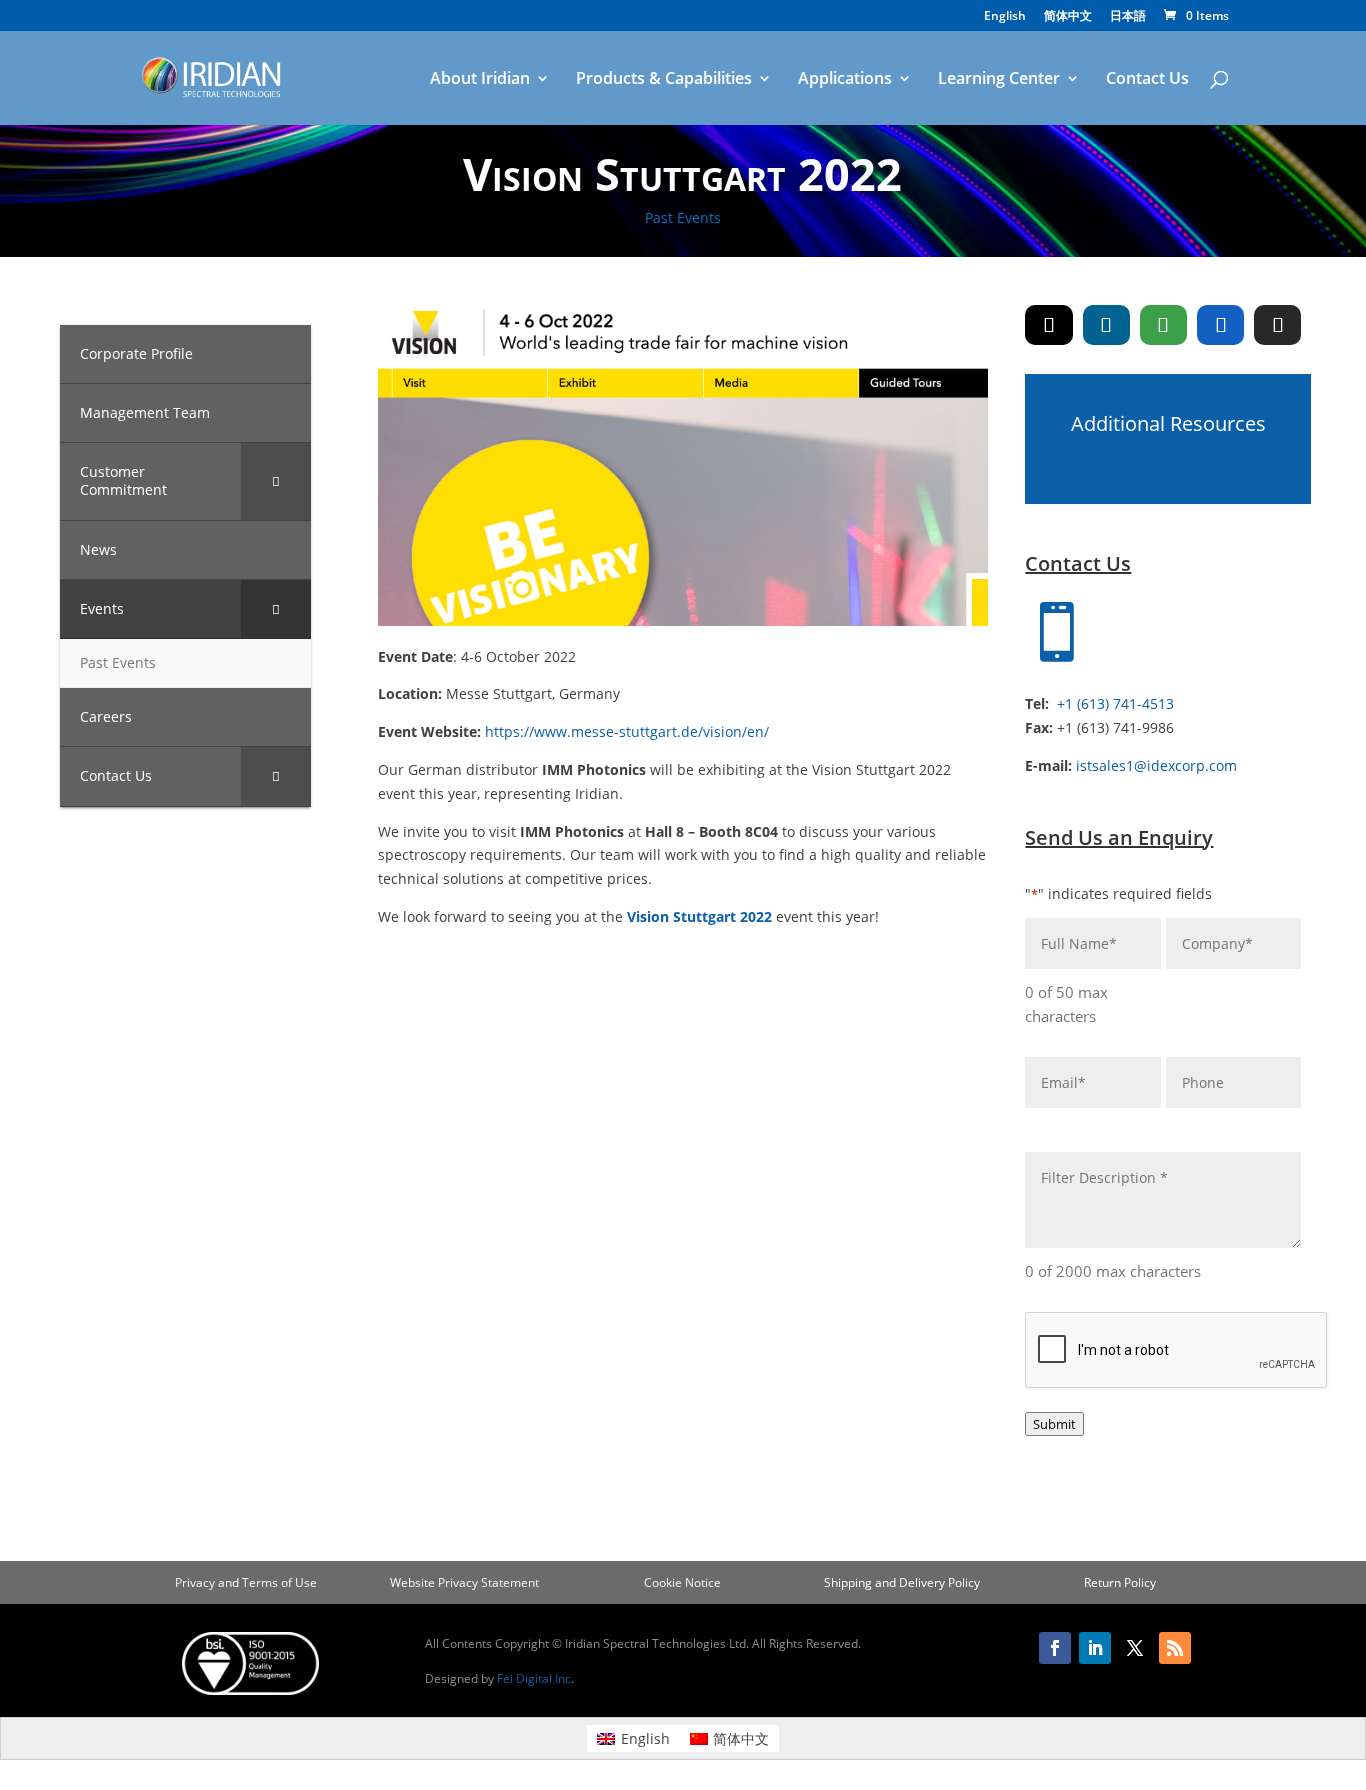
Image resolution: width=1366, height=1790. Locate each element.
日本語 (1128, 17)
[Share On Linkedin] (1106, 325)
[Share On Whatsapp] (1163, 325)
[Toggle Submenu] (276, 481)
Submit (1054, 1424)
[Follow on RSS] (1175, 1648)
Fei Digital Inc (534, 1678)
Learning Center (999, 80)
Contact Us (1147, 80)
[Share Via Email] (1277, 325)
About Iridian (480, 80)
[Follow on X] (1135, 1648)
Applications (845, 80)
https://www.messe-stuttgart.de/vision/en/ (627, 731)
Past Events (683, 217)
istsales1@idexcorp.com (1156, 765)
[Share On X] (1048, 325)
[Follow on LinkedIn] (1095, 1648)
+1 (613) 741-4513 (1115, 703)
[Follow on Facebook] (1055, 1648)
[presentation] (1177, 1351)
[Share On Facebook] (1220, 325)
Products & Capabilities (664, 80)
